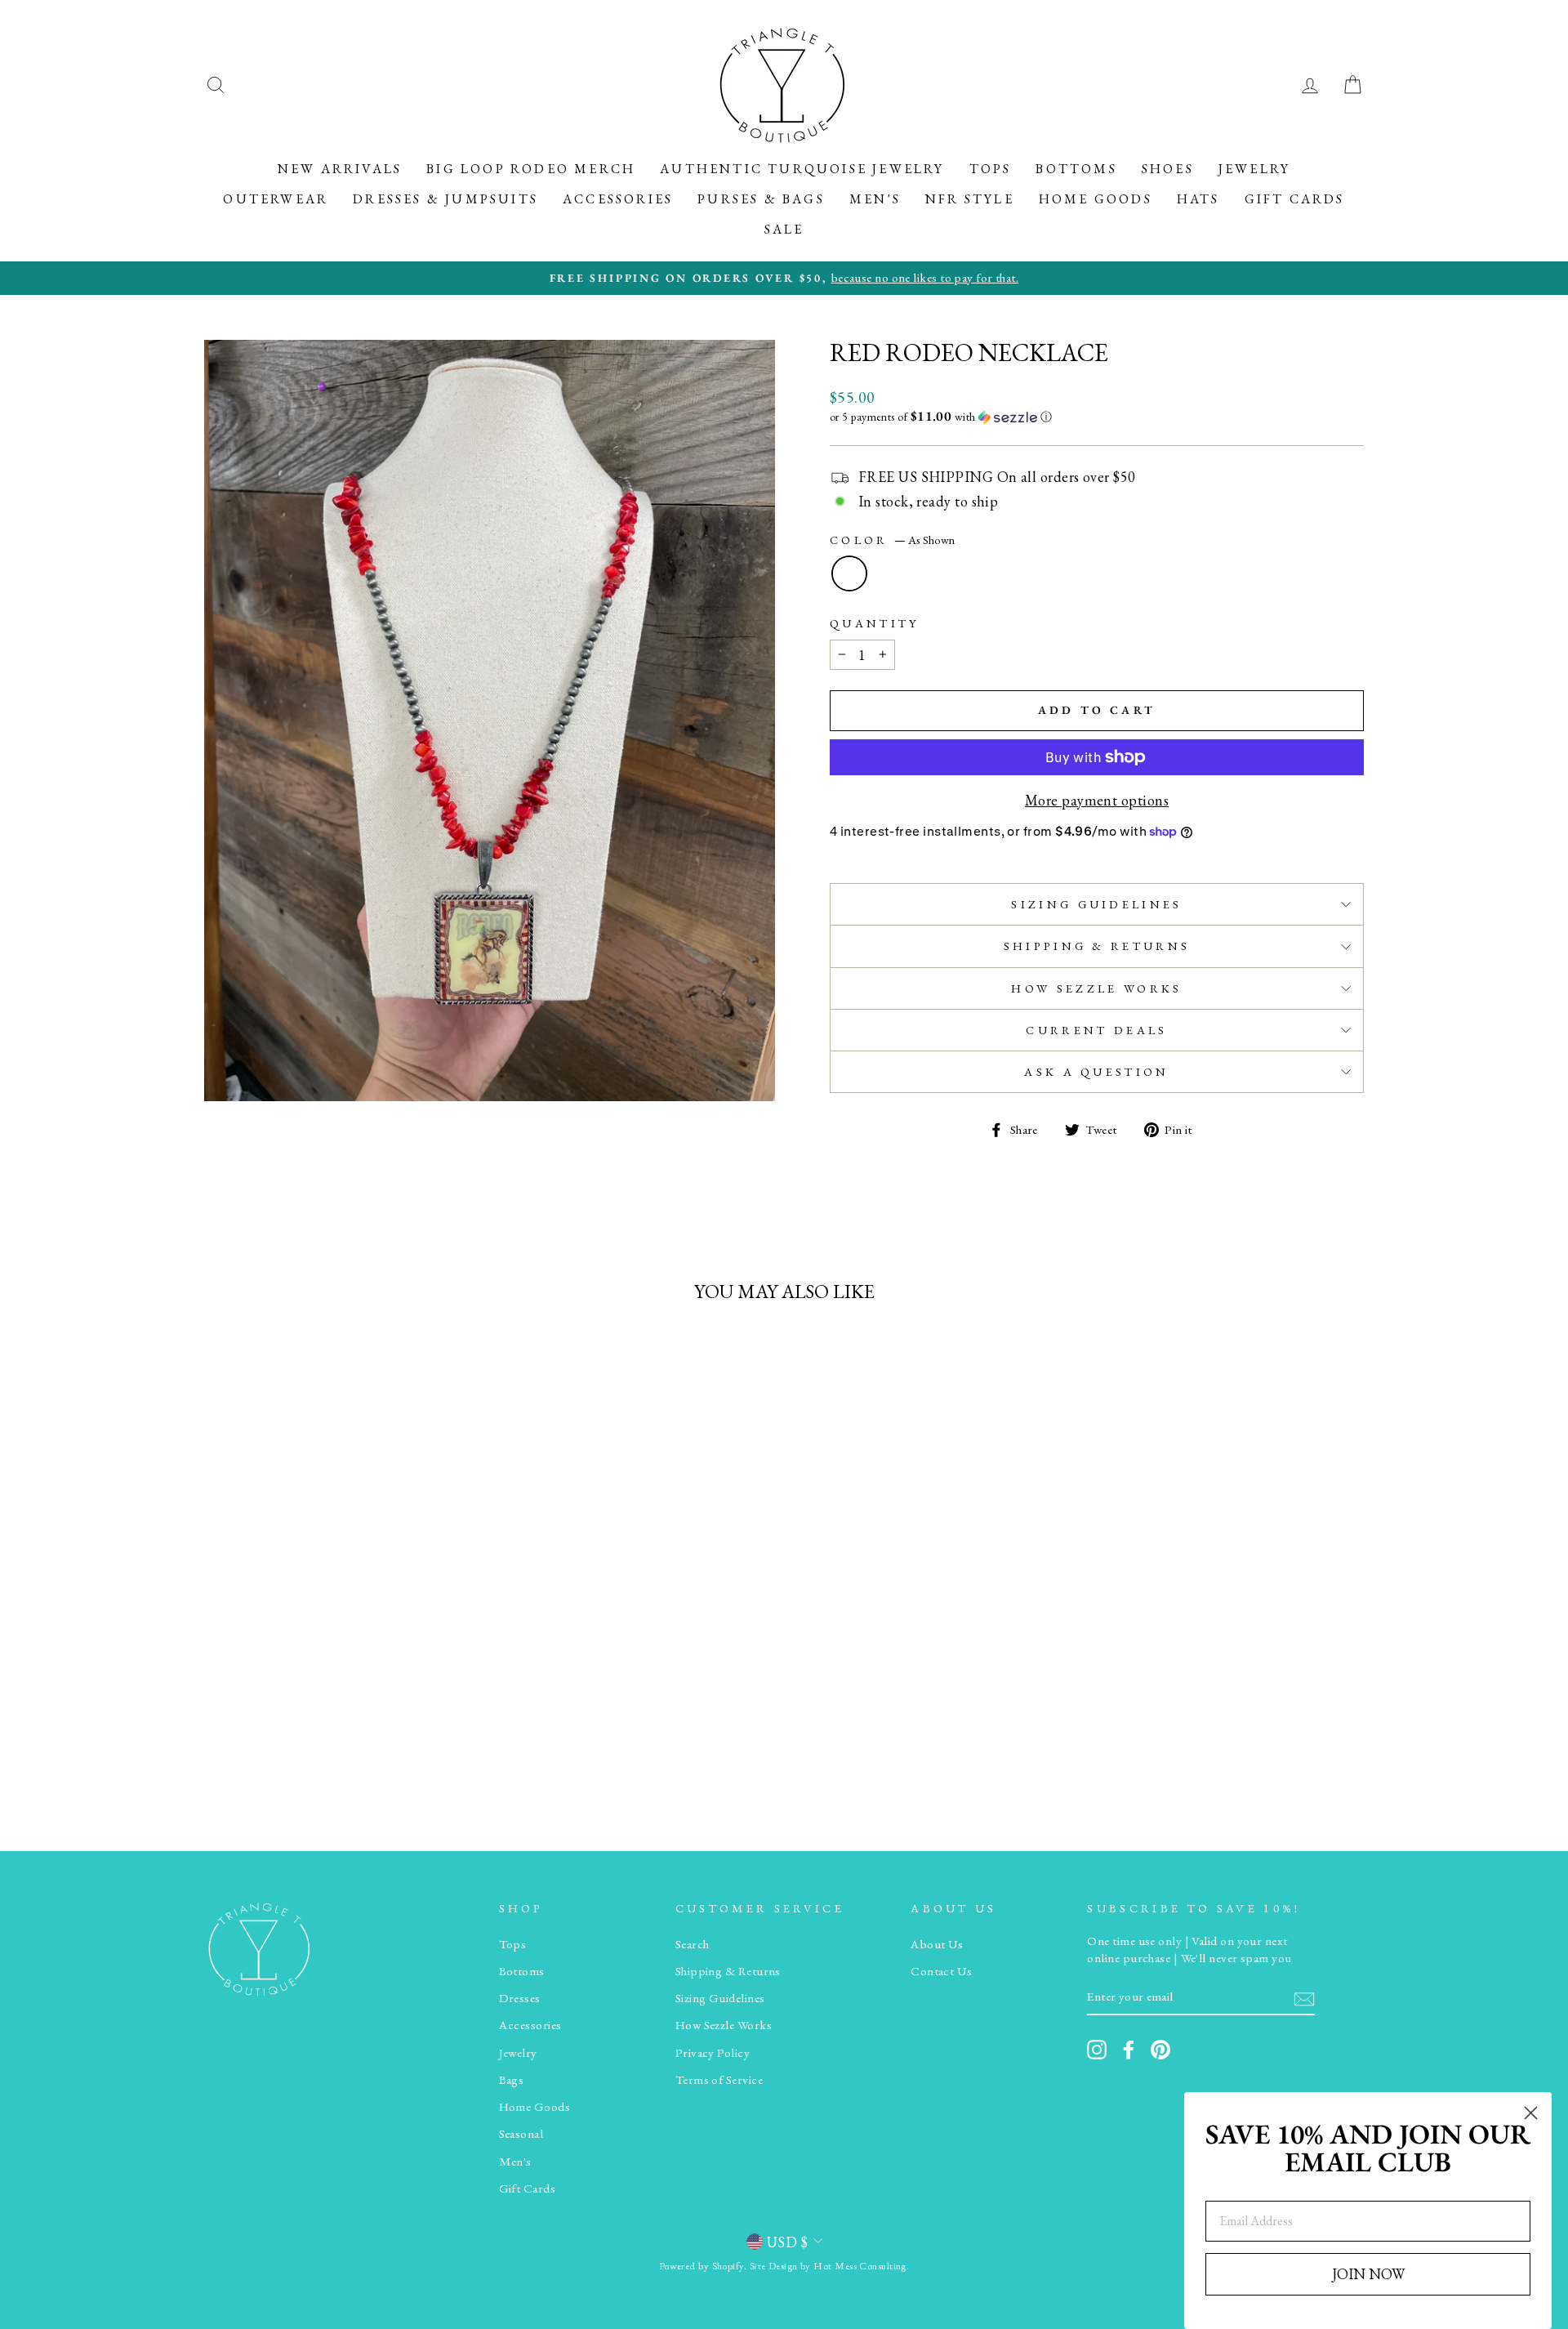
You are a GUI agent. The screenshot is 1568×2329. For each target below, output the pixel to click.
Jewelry (1254, 169)
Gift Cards (1295, 199)
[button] (1097, 417)
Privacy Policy (713, 2053)
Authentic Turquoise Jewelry (802, 169)
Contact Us (942, 1971)
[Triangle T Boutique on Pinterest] (1160, 2050)
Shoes (1168, 169)
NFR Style (970, 199)
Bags (512, 2080)
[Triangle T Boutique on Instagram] (1097, 2050)
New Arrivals (340, 169)
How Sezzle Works (1096, 988)
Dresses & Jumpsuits (445, 199)
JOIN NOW (1368, 2274)
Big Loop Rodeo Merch (531, 169)
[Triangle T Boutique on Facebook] (1129, 2050)
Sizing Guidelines (1096, 904)
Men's (875, 199)
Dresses (520, 1998)
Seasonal (521, 2134)
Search (693, 1944)
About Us (937, 1944)
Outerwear (276, 199)
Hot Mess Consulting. (861, 2266)
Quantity (875, 623)
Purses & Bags (761, 199)
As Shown (849, 573)
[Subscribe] (1304, 1998)
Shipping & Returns (1097, 946)
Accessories (618, 199)
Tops (991, 169)
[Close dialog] (1531, 2113)
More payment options (1097, 800)
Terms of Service (719, 2080)
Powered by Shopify (702, 2266)
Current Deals (1096, 1030)
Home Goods (1096, 199)
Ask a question (1096, 1071)
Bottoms (1076, 169)
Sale (784, 229)
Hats (1198, 199)
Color (892, 540)
